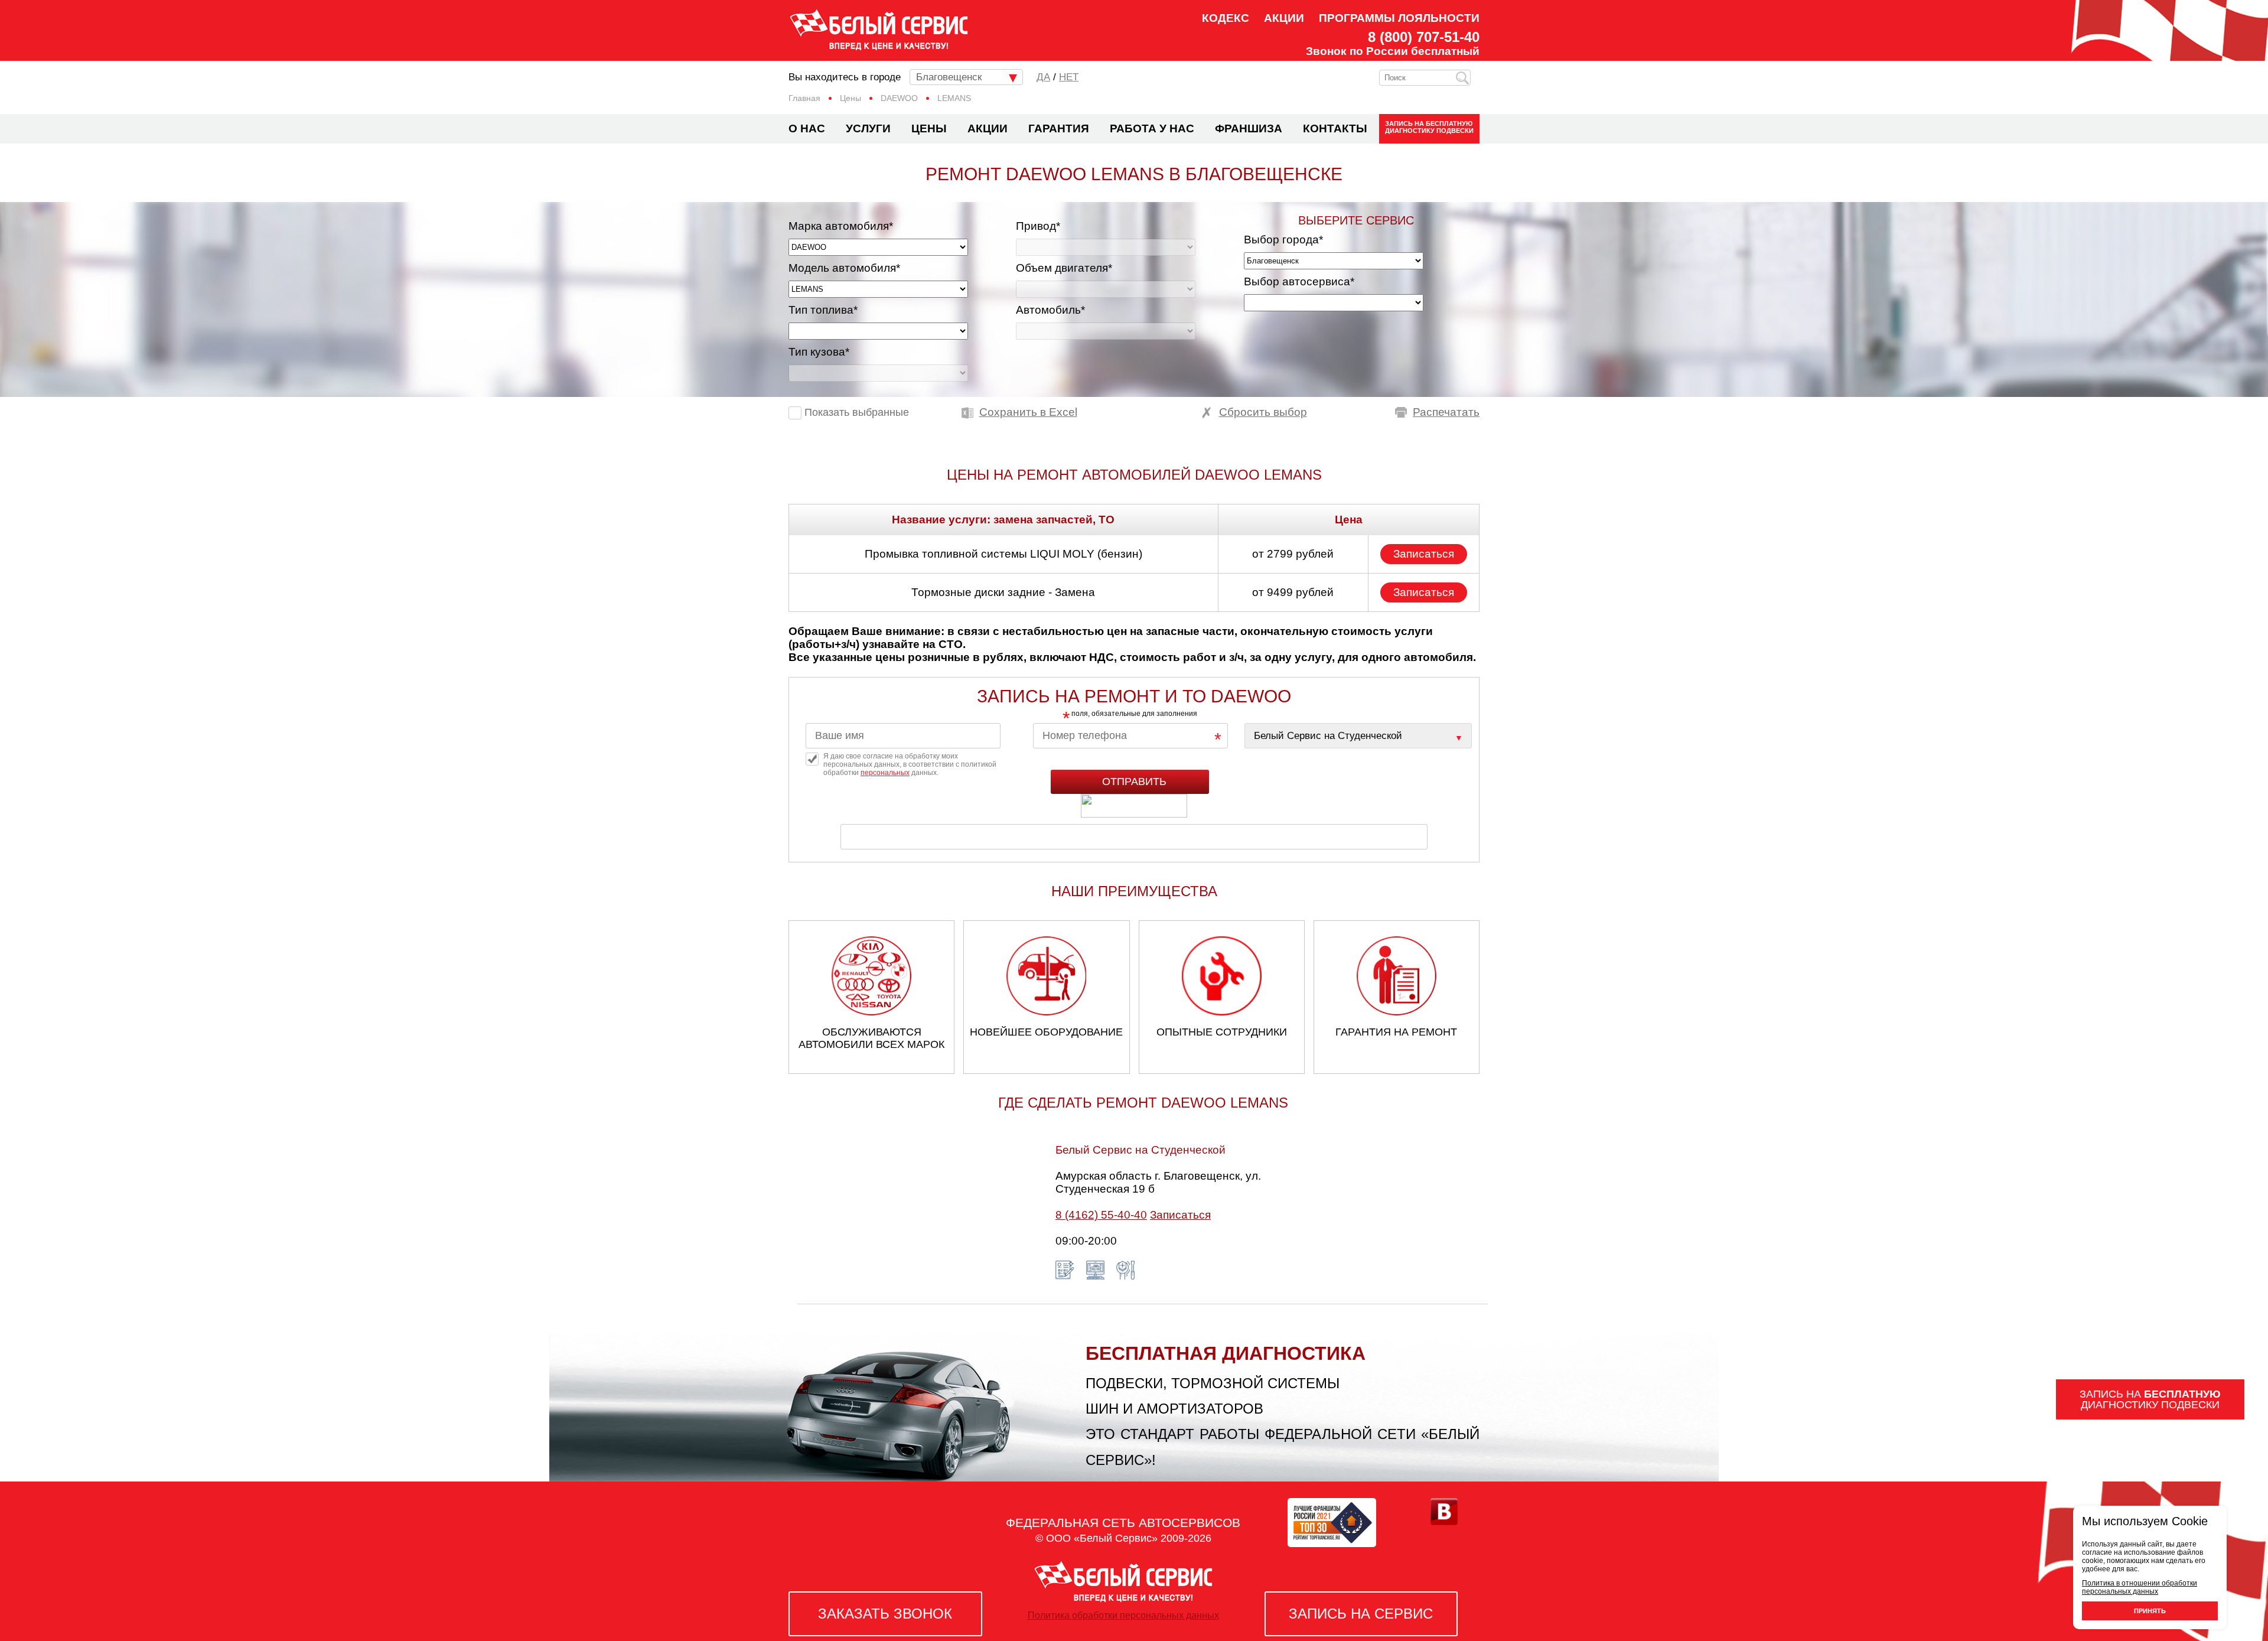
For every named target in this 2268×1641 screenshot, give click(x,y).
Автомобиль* (1050, 310)
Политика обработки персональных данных (1123, 1615)
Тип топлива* (823, 310)
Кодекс (1226, 18)
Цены (929, 128)
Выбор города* (1283, 240)
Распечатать (1446, 412)
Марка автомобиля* (841, 226)
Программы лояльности (1399, 18)
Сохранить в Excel (1028, 412)
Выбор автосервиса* (1299, 281)
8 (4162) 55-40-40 (1101, 1215)
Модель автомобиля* (844, 268)
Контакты (1335, 128)
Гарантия (1059, 128)
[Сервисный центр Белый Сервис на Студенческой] (1358, 736)
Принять (2150, 1611)
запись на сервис (1361, 1614)
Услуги (868, 128)
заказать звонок (885, 1614)
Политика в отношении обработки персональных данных (2140, 1587)
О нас (807, 128)
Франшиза (1249, 128)
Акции (1284, 18)
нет (1069, 77)
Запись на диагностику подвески (1429, 127)
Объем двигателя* (1064, 268)
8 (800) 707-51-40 (1424, 37)
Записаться (1424, 554)
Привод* (1038, 226)
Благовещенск (949, 77)
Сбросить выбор (1263, 412)
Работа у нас (1152, 128)
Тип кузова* (819, 352)
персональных (885, 773)
